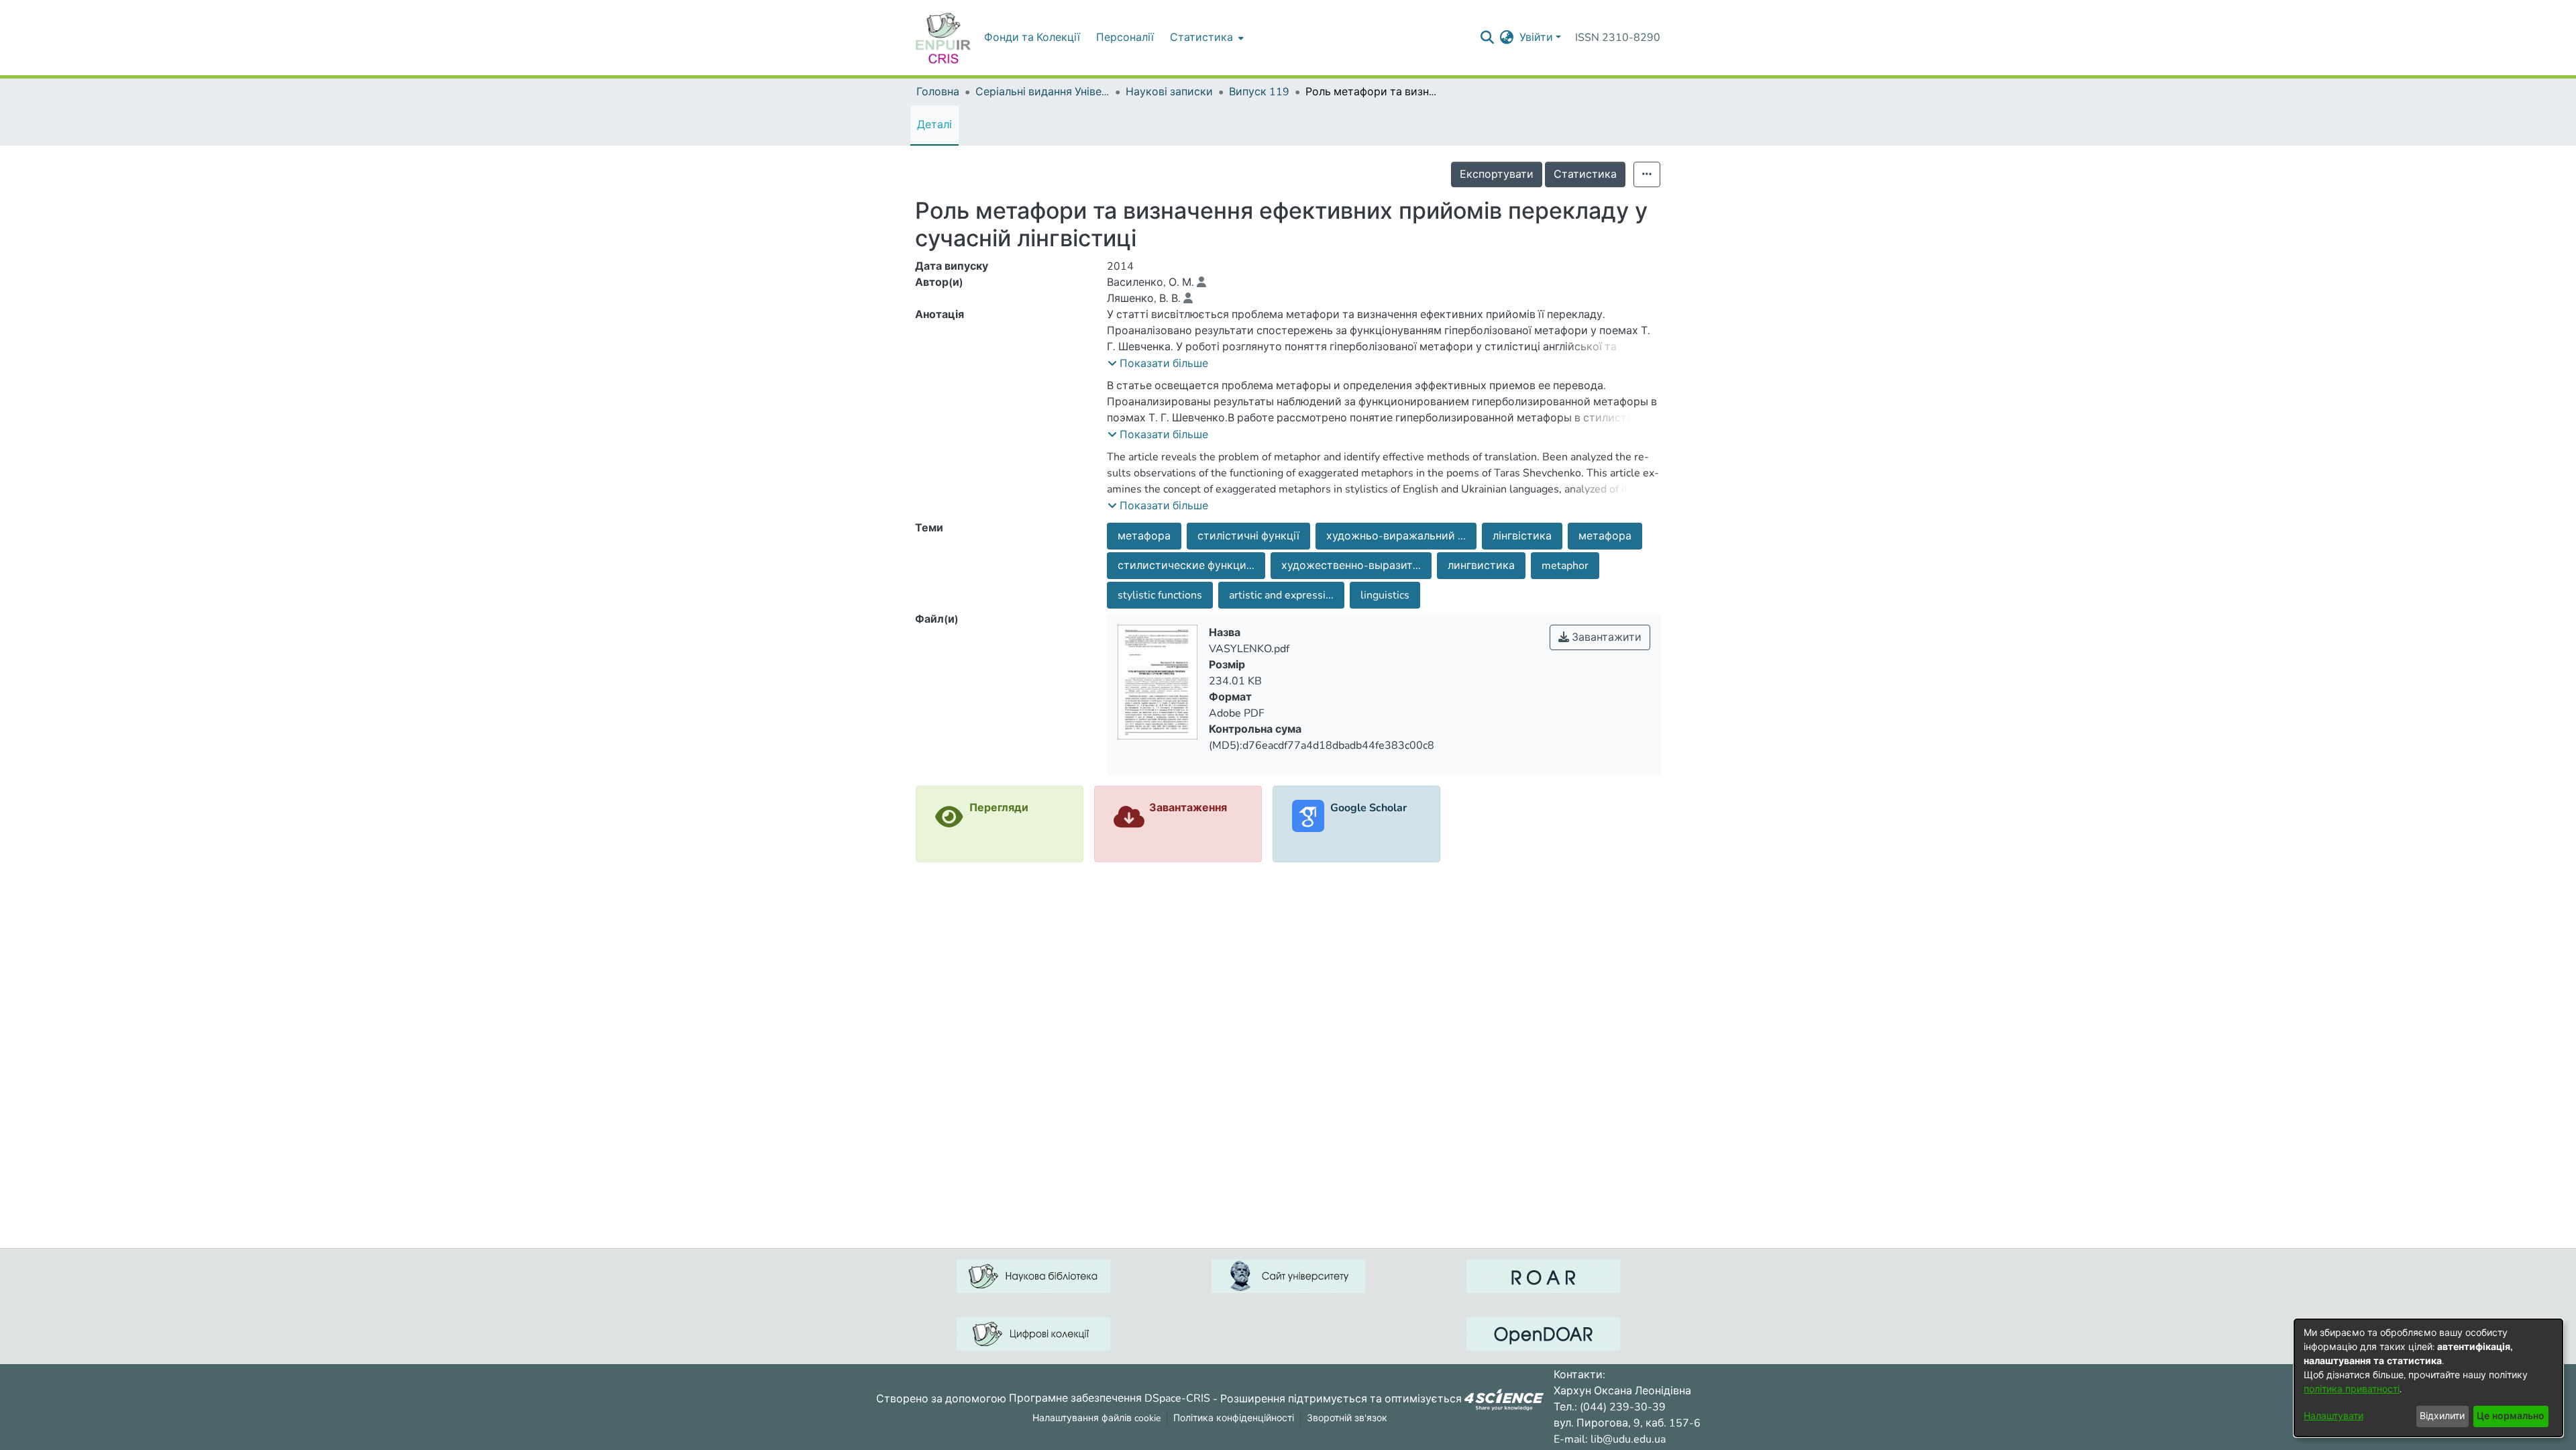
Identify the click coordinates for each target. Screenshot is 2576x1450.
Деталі (934, 125)
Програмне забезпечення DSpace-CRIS (1110, 1398)
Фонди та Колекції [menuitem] (1032, 38)
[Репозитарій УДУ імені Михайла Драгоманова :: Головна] (943, 38)
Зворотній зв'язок (1347, 1418)
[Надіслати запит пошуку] (1488, 38)
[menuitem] (1205, 38)
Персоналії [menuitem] (1125, 38)
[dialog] (2428, 1378)
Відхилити (2442, 1416)
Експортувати (1497, 174)
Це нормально (2511, 1416)
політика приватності (2352, 1389)
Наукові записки (1169, 92)
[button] (1158, 364)
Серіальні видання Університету (1042, 92)
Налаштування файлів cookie (1096, 1418)
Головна (938, 92)
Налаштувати (2333, 1416)
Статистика (1585, 174)
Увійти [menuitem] (1536, 38)
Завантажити (1605, 637)
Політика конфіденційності (1234, 1418)
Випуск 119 (1259, 92)
